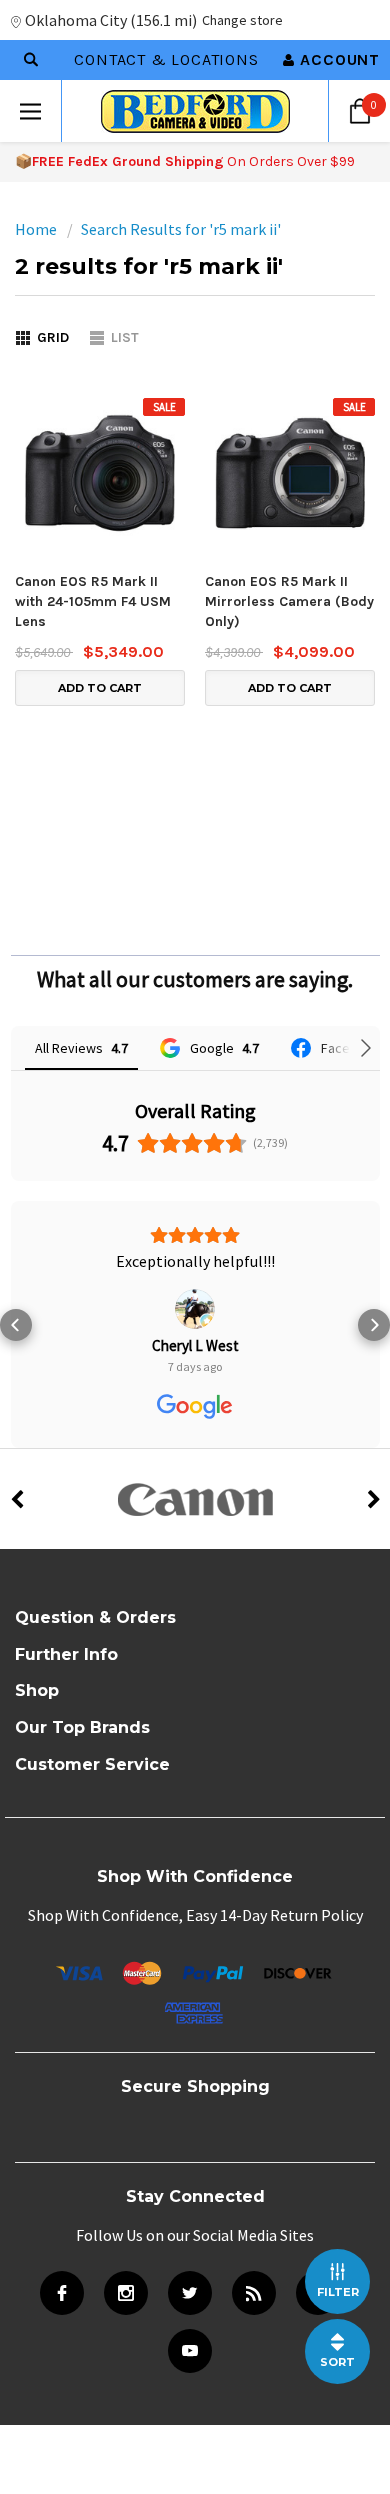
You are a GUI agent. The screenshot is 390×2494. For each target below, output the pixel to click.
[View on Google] (195, 1309)
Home (36, 229)
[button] (16, 1325)
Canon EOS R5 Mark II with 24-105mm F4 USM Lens (93, 601)
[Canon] (195, 1499)
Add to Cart (100, 688)
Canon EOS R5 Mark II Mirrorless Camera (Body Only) (289, 601)
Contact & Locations (166, 59)
